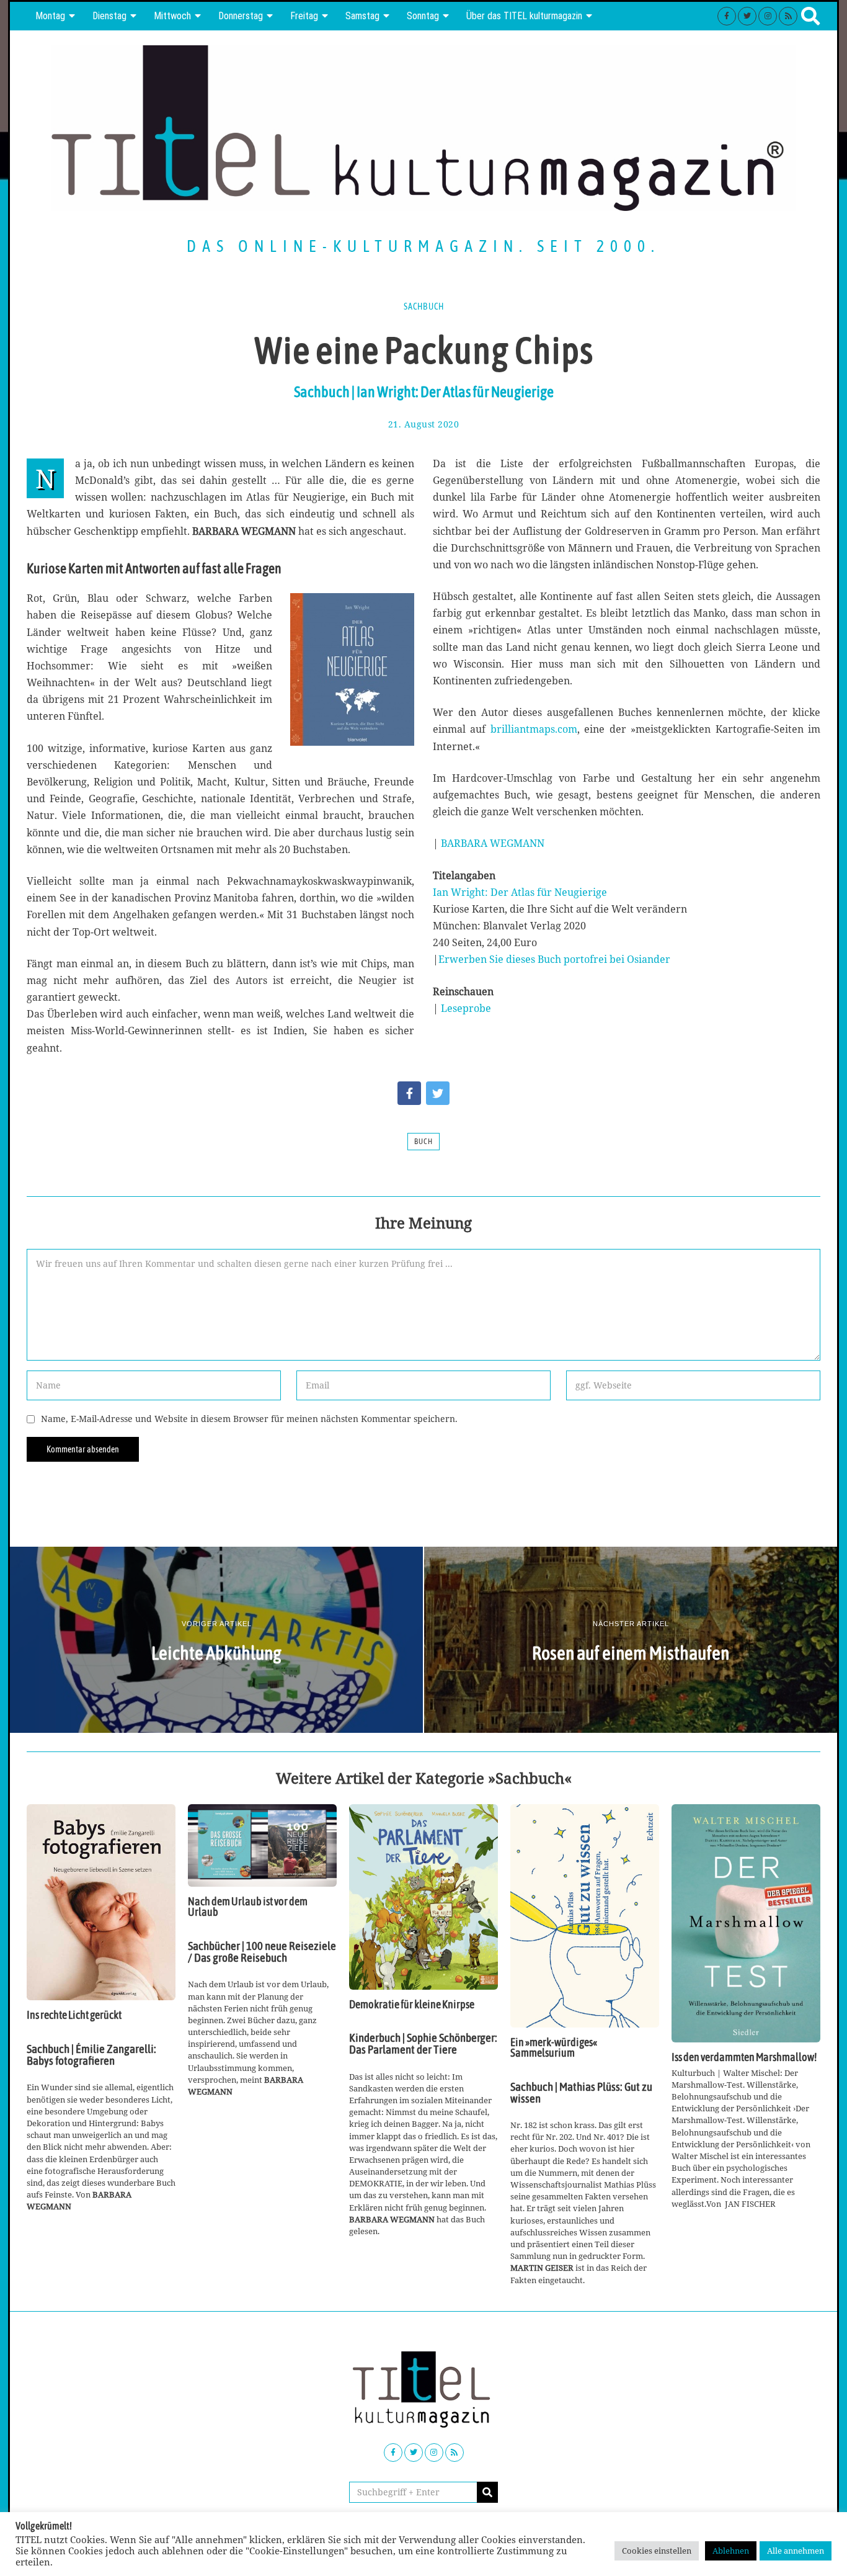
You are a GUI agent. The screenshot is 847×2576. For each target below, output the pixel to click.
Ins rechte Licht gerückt (74, 2015)
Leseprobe (466, 1008)
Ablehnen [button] (731, 2551)
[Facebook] (727, 16)
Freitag (304, 16)
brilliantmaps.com (534, 729)
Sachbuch (424, 306)
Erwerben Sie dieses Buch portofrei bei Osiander (554, 959)
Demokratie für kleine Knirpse (412, 2005)
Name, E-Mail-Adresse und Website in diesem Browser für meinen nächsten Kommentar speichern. (249, 1419)
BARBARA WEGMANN (493, 843)
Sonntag (423, 16)
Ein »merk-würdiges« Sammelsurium (554, 2048)
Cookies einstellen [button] (657, 2551)
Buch (423, 1142)
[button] (487, 2492)
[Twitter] (747, 16)
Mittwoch (172, 16)
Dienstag (109, 16)
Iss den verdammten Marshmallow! (744, 2057)
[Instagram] (768, 16)
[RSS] (788, 16)
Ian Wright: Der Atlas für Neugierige (520, 892)
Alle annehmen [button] (796, 2551)
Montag (50, 16)
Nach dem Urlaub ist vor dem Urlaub (248, 1907)
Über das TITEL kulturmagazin (524, 16)
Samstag (362, 16)
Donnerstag (241, 16)
